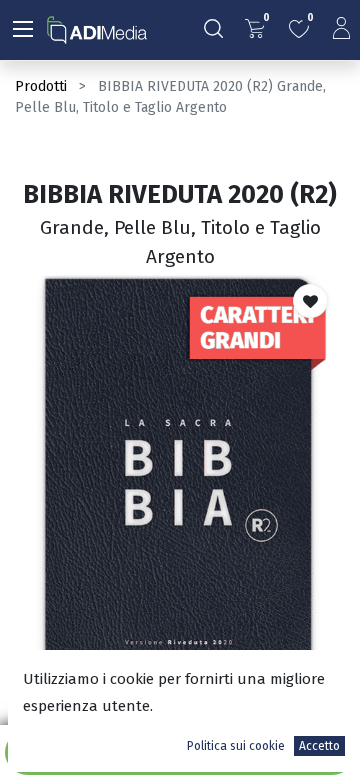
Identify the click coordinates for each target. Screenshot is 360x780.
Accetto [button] (319, 746)
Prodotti (41, 86)
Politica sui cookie (236, 746)
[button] (310, 301)
